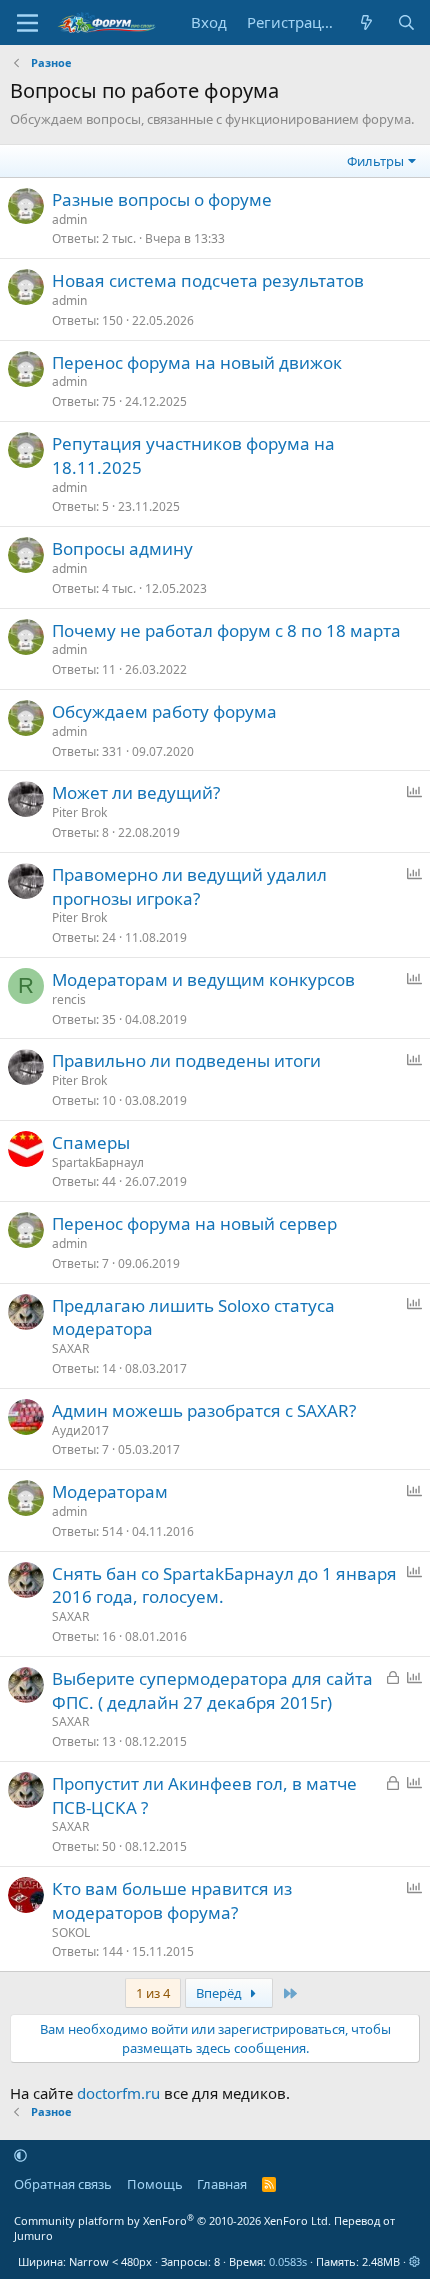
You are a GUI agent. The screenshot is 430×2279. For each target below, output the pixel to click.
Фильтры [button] (375, 161)
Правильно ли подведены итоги (186, 1060)
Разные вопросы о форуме (162, 199)
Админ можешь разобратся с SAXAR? (204, 1410)
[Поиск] (406, 22)
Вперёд (220, 1993)
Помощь (155, 2184)
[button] (20, 2155)
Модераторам (110, 1491)
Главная (222, 2184)
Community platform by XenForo (172, 2220)
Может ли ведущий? (136, 792)
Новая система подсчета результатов (208, 280)
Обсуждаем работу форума (164, 711)
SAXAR (70, 1348)
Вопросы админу (122, 548)
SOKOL (71, 1932)
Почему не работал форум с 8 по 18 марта (226, 630)
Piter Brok (79, 812)
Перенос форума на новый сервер (194, 1223)
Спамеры (91, 1142)
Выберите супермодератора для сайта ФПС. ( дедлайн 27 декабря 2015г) (212, 1690)
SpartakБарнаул (98, 1162)
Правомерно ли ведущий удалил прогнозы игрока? (189, 886)
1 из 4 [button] (153, 1993)
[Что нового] (366, 22)
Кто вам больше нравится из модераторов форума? (172, 1900)
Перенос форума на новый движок (197, 362)
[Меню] (27, 23)
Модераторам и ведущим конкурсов (203, 979)
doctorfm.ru (118, 2093)
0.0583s (288, 2261)
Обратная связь (63, 2184)
